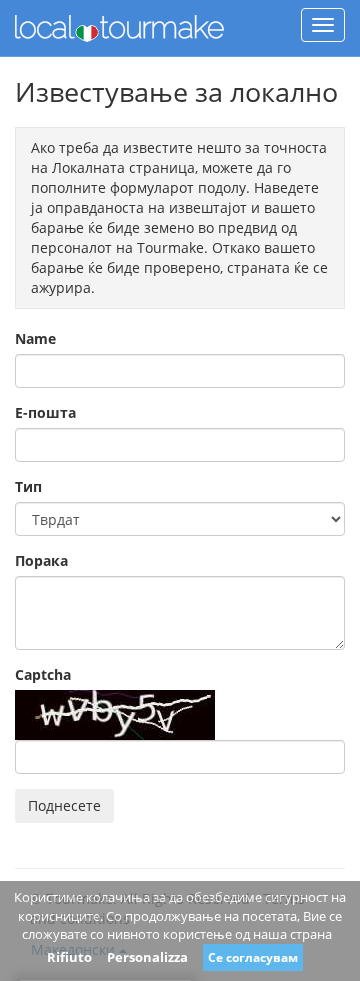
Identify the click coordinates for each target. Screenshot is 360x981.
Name (35, 338)
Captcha (43, 674)
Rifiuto (69, 957)
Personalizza (147, 957)
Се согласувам (253, 957)
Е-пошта (45, 412)
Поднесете (64, 805)
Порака (41, 560)
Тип (28, 486)
